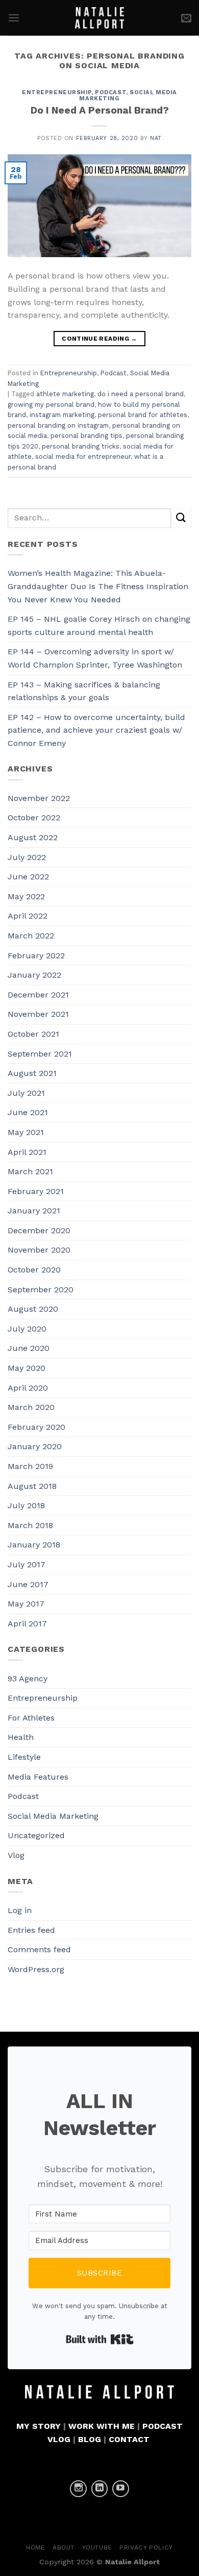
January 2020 (35, 1446)
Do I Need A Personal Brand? (100, 110)
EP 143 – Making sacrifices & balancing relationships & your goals (84, 691)
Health (21, 1737)
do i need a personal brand (141, 394)
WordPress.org (36, 1969)
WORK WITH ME (102, 2426)
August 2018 (32, 1486)
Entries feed (31, 1930)
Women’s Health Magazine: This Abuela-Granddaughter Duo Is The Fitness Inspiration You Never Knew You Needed (98, 586)
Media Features (38, 1777)
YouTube (97, 2547)
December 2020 (39, 1230)
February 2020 (36, 1427)
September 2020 (41, 1290)
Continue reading (99, 339)
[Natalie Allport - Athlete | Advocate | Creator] (100, 18)
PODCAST (163, 2426)
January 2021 (34, 1211)
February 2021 (36, 1191)
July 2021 (26, 1093)
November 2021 (38, 1014)
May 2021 (26, 1132)
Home (35, 2547)
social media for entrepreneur (83, 456)
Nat (156, 138)
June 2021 (28, 1112)
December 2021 (38, 995)
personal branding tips (86, 436)
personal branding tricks (81, 446)
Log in (20, 1910)
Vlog (16, 1855)
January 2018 (34, 1545)
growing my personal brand (51, 405)
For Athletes (31, 1718)
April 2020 (28, 1388)
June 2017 (28, 1584)
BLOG (90, 2439)
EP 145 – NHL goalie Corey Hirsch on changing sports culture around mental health (99, 626)
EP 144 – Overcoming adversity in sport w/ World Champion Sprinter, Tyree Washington (95, 658)
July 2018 (26, 1505)
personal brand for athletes (143, 415)
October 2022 (34, 818)
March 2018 (30, 1525)
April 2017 (27, 1624)
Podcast (110, 92)
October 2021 (33, 1034)
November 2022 (39, 798)
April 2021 (27, 1152)
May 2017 (26, 1604)
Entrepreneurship (57, 92)
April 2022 (28, 916)
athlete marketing (65, 394)
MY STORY (39, 2426)
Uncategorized (36, 1835)
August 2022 (33, 837)
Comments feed (39, 1949)
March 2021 (30, 1171)
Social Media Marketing (53, 1816)
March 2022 (31, 936)
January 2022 (34, 975)
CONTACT (129, 2439)
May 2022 (26, 896)
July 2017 (27, 1564)
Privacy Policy (146, 2547)
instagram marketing (62, 415)
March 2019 (30, 1466)
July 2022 (27, 857)
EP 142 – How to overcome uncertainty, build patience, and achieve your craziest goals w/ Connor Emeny (96, 730)
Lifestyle (24, 1757)
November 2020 (39, 1250)
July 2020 (27, 1329)
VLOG (59, 2439)
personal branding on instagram (58, 425)
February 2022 (36, 955)
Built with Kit (100, 2339)
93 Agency (28, 1679)
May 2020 (27, 1368)
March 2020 (31, 1407)
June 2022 (28, 877)
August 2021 (32, 1073)
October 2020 (34, 1270)
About (64, 2547)
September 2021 (40, 1054)
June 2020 (29, 1348)
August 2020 (33, 1309)
